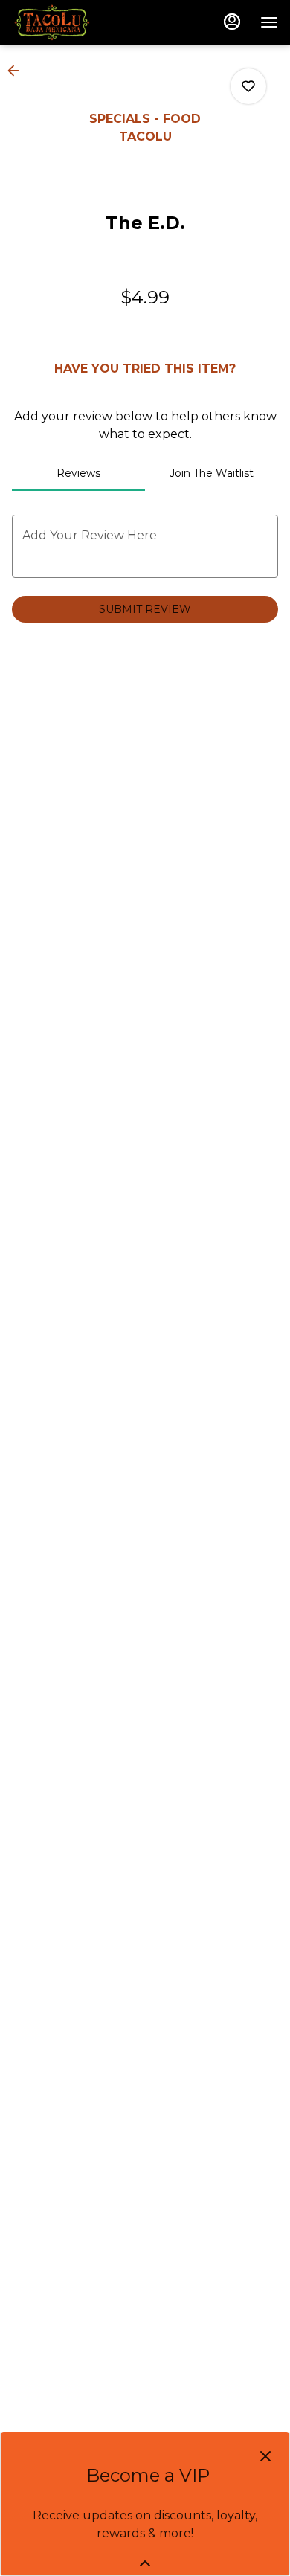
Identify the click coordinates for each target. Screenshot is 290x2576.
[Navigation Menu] (269, 22)
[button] (18, 71)
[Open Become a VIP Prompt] (145, 2563)
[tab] (78, 473)
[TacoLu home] (79, 22)
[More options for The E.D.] (248, 86)
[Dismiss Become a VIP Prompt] (265, 2456)
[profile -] (232, 22)
